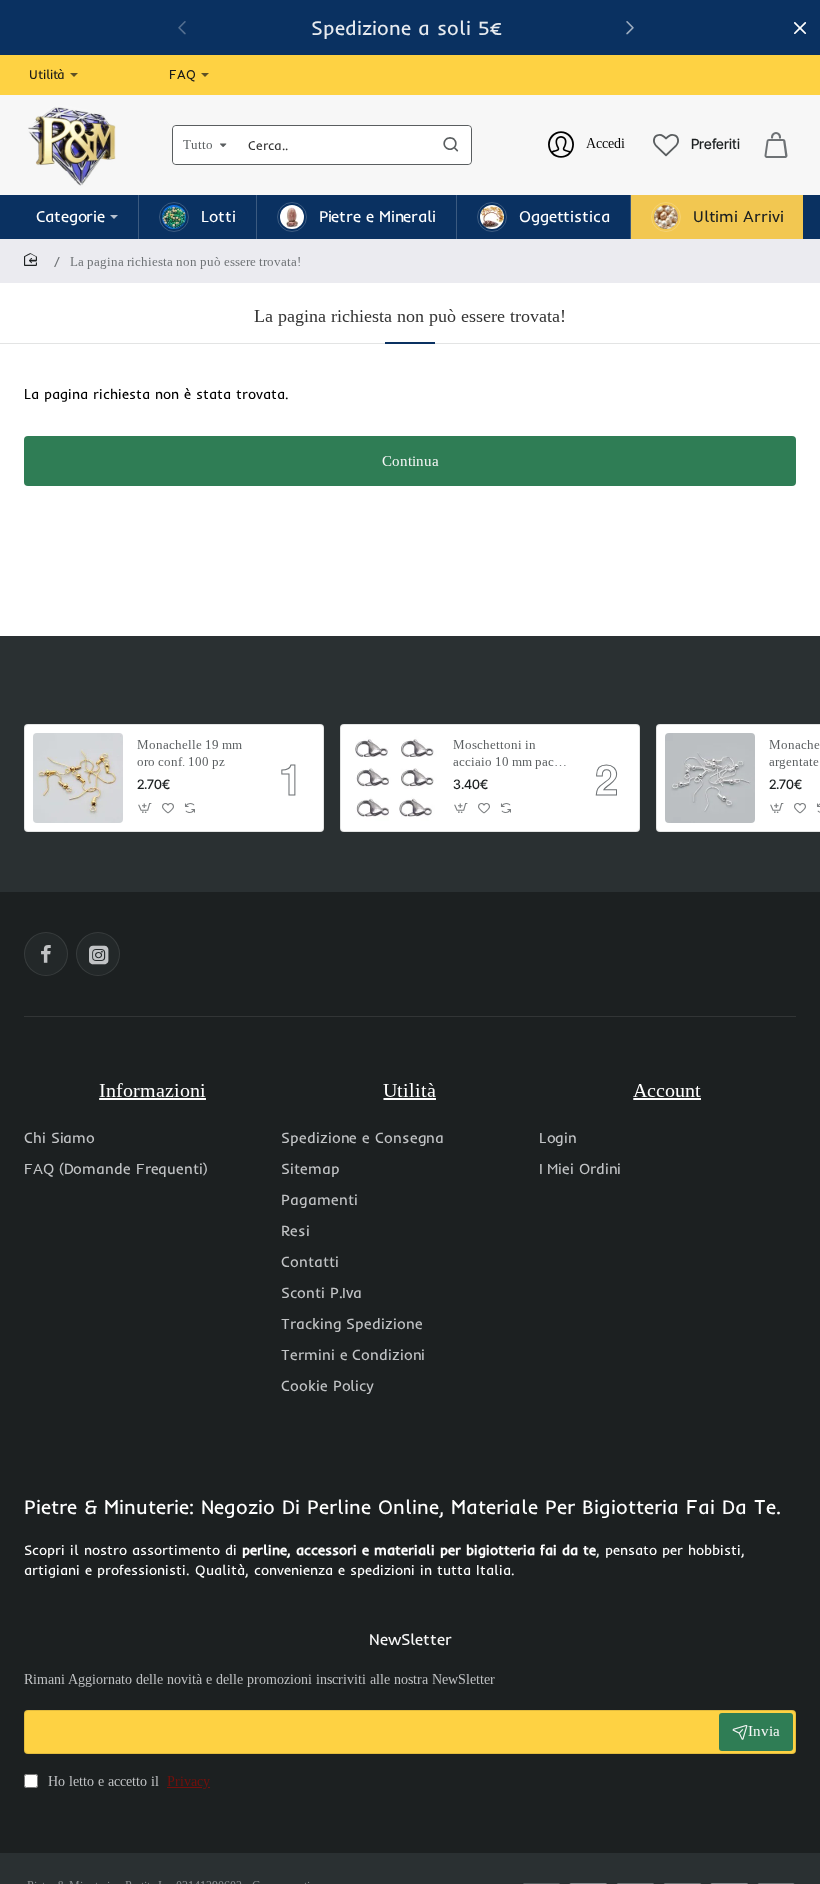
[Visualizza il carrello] (776, 145)
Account (667, 1090)
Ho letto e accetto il (127, 1781)
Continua (410, 461)
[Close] (800, 28)
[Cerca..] (451, 145)
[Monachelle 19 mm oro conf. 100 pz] (78, 778)
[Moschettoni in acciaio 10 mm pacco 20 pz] (394, 778)
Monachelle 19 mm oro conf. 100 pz (189, 753)
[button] (145, 808)
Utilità (409, 1090)
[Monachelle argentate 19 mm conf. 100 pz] (710, 778)
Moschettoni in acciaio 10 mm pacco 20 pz (510, 754)
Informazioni (152, 1090)
